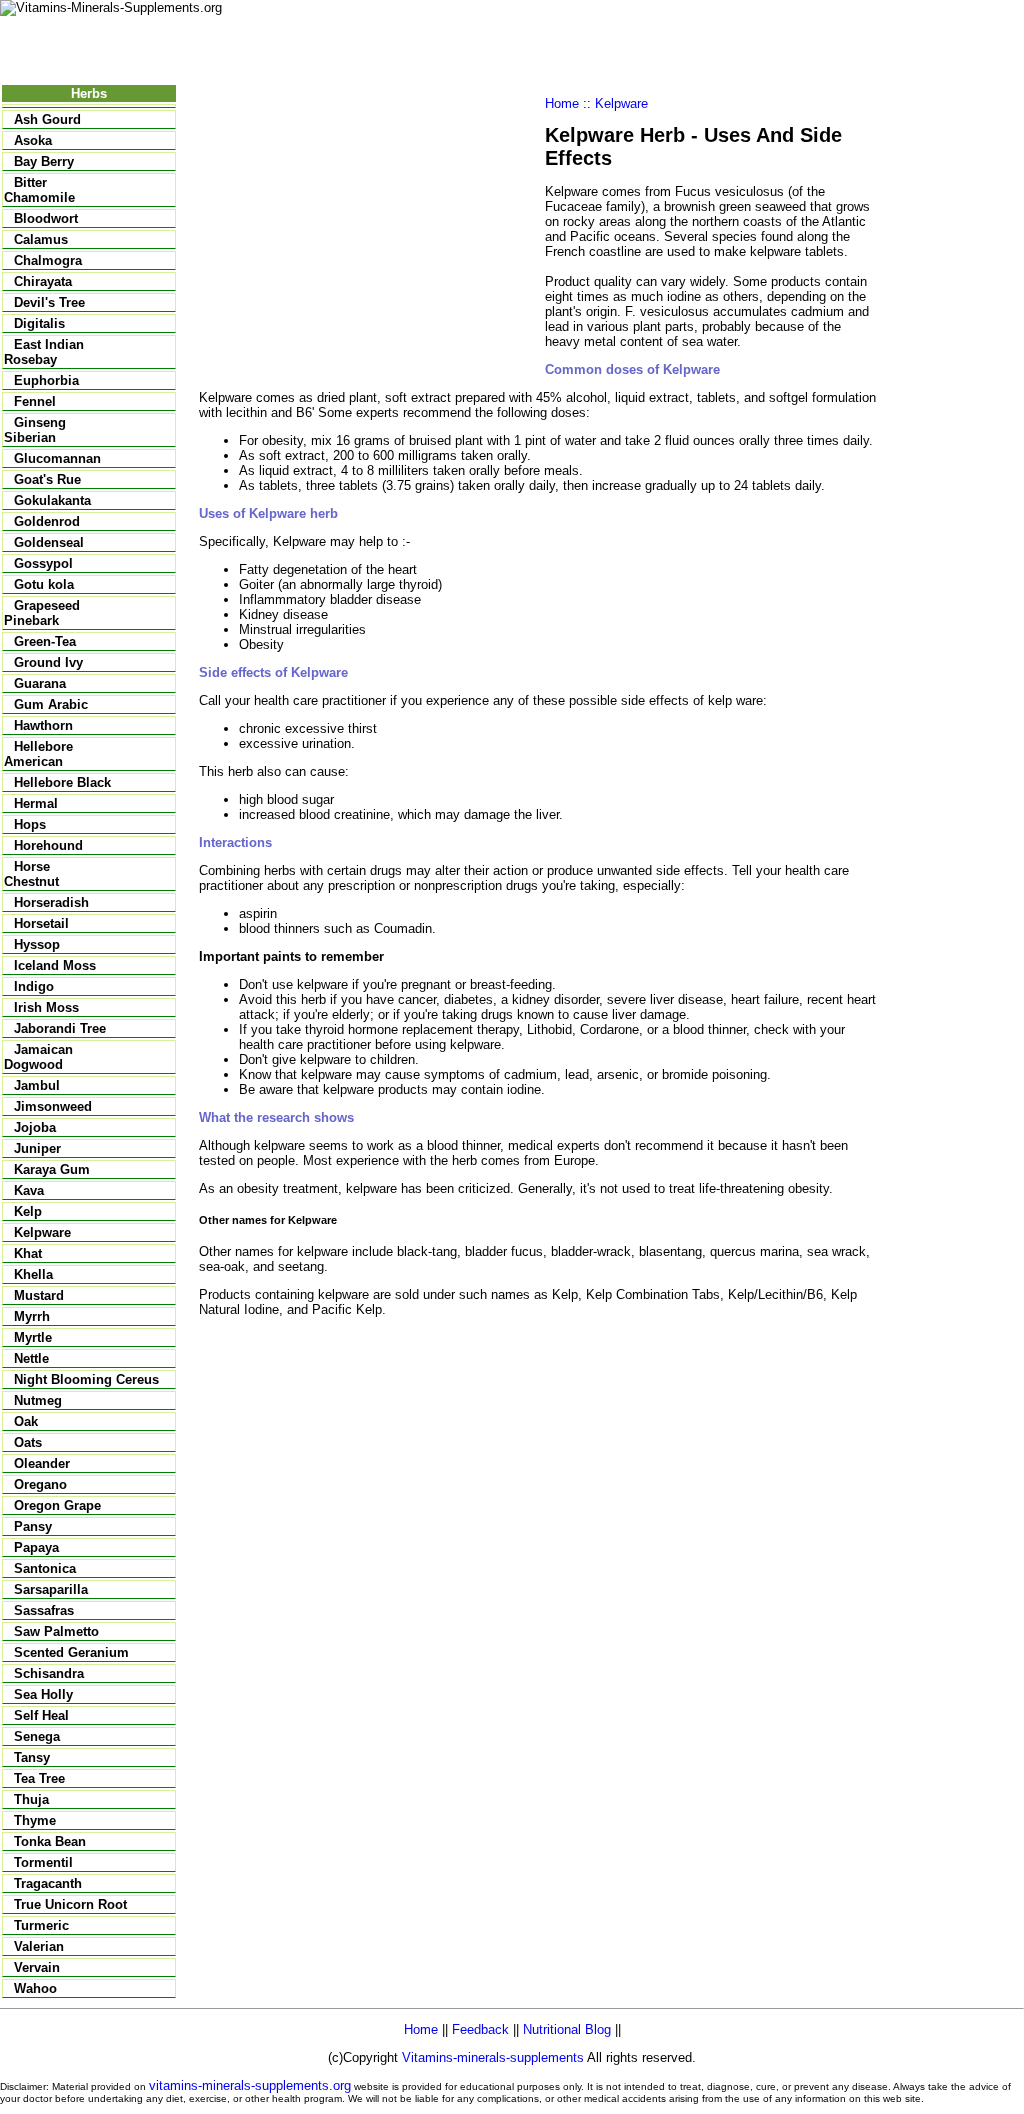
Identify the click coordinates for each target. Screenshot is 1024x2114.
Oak (26, 1421)
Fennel (35, 401)
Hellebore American (38, 754)
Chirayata (43, 281)
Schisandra (49, 1673)
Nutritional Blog (567, 2029)
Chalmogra (48, 260)
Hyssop (37, 944)
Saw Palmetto (56, 1631)
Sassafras (44, 1610)
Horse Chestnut (31, 874)
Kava (29, 1190)
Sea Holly (43, 1694)
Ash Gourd (47, 119)
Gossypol (43, 563)
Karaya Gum (52, 1169)
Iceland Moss (55, 965)
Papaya (36, 1547)
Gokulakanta (52, 500)
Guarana (40, 683)
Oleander (42, 1463)
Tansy (32, 1757)
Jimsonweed (53, 1106)
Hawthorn (43, 725)
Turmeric (41, 1925)
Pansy (33, 1526)
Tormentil (43, 1862)
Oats (28, 1442)
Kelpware (42, 1232)
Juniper (37, 1148)
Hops (30, 824)
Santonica (45, 1568)
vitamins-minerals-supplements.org (250, 2085)
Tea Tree (39, 1778)
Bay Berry (44, 161)
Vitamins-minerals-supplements (493, 2057)
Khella (33, 1274)
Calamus (41, 239)
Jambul (37, 1085)
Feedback (480, 2029)
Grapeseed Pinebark (42, 613)
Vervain (37, 1967)
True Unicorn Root (70, 1904)
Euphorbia (46, 380)
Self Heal (41, 1715)
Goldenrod (47, 521)
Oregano (40, 1484)
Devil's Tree (49, 302)
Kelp (28, 1211)
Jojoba (35, 1127)
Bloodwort (46, 218)
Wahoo (35, 1988)
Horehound (48, 845)
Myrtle (33, 1337)
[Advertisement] (367, 236)
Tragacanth (48, 1883)
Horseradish (51, 902)
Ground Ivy (48, 662)
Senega (37, 1736)
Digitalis (39, 323)
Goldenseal (49, 542)
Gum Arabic (51, 704)
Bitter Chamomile (39, 190)
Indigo (34, 986)
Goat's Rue (47, 479)
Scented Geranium (71, 1652)
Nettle (31, 1358)
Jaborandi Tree (60, 1028)
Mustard (39, 1295)
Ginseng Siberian (35, 430)
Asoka (33, 140)
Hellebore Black (62, 782)
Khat (28, 1253)
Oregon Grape (57, 1505)
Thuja (31, 1799)
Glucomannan (57, 458)
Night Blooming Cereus (86, 1379)
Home (562, 103)
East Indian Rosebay (44, 352)
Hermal (36, 803)
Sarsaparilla (51, 1589)
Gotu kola (44, 584)
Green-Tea (45, 641)
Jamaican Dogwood (38, 1057)
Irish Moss (46, 1007)
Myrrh (32, 1316)
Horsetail (41, 923)
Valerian (39, 1946)
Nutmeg (38, 1400)
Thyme (35, 1820)
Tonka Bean (50, 1841)
